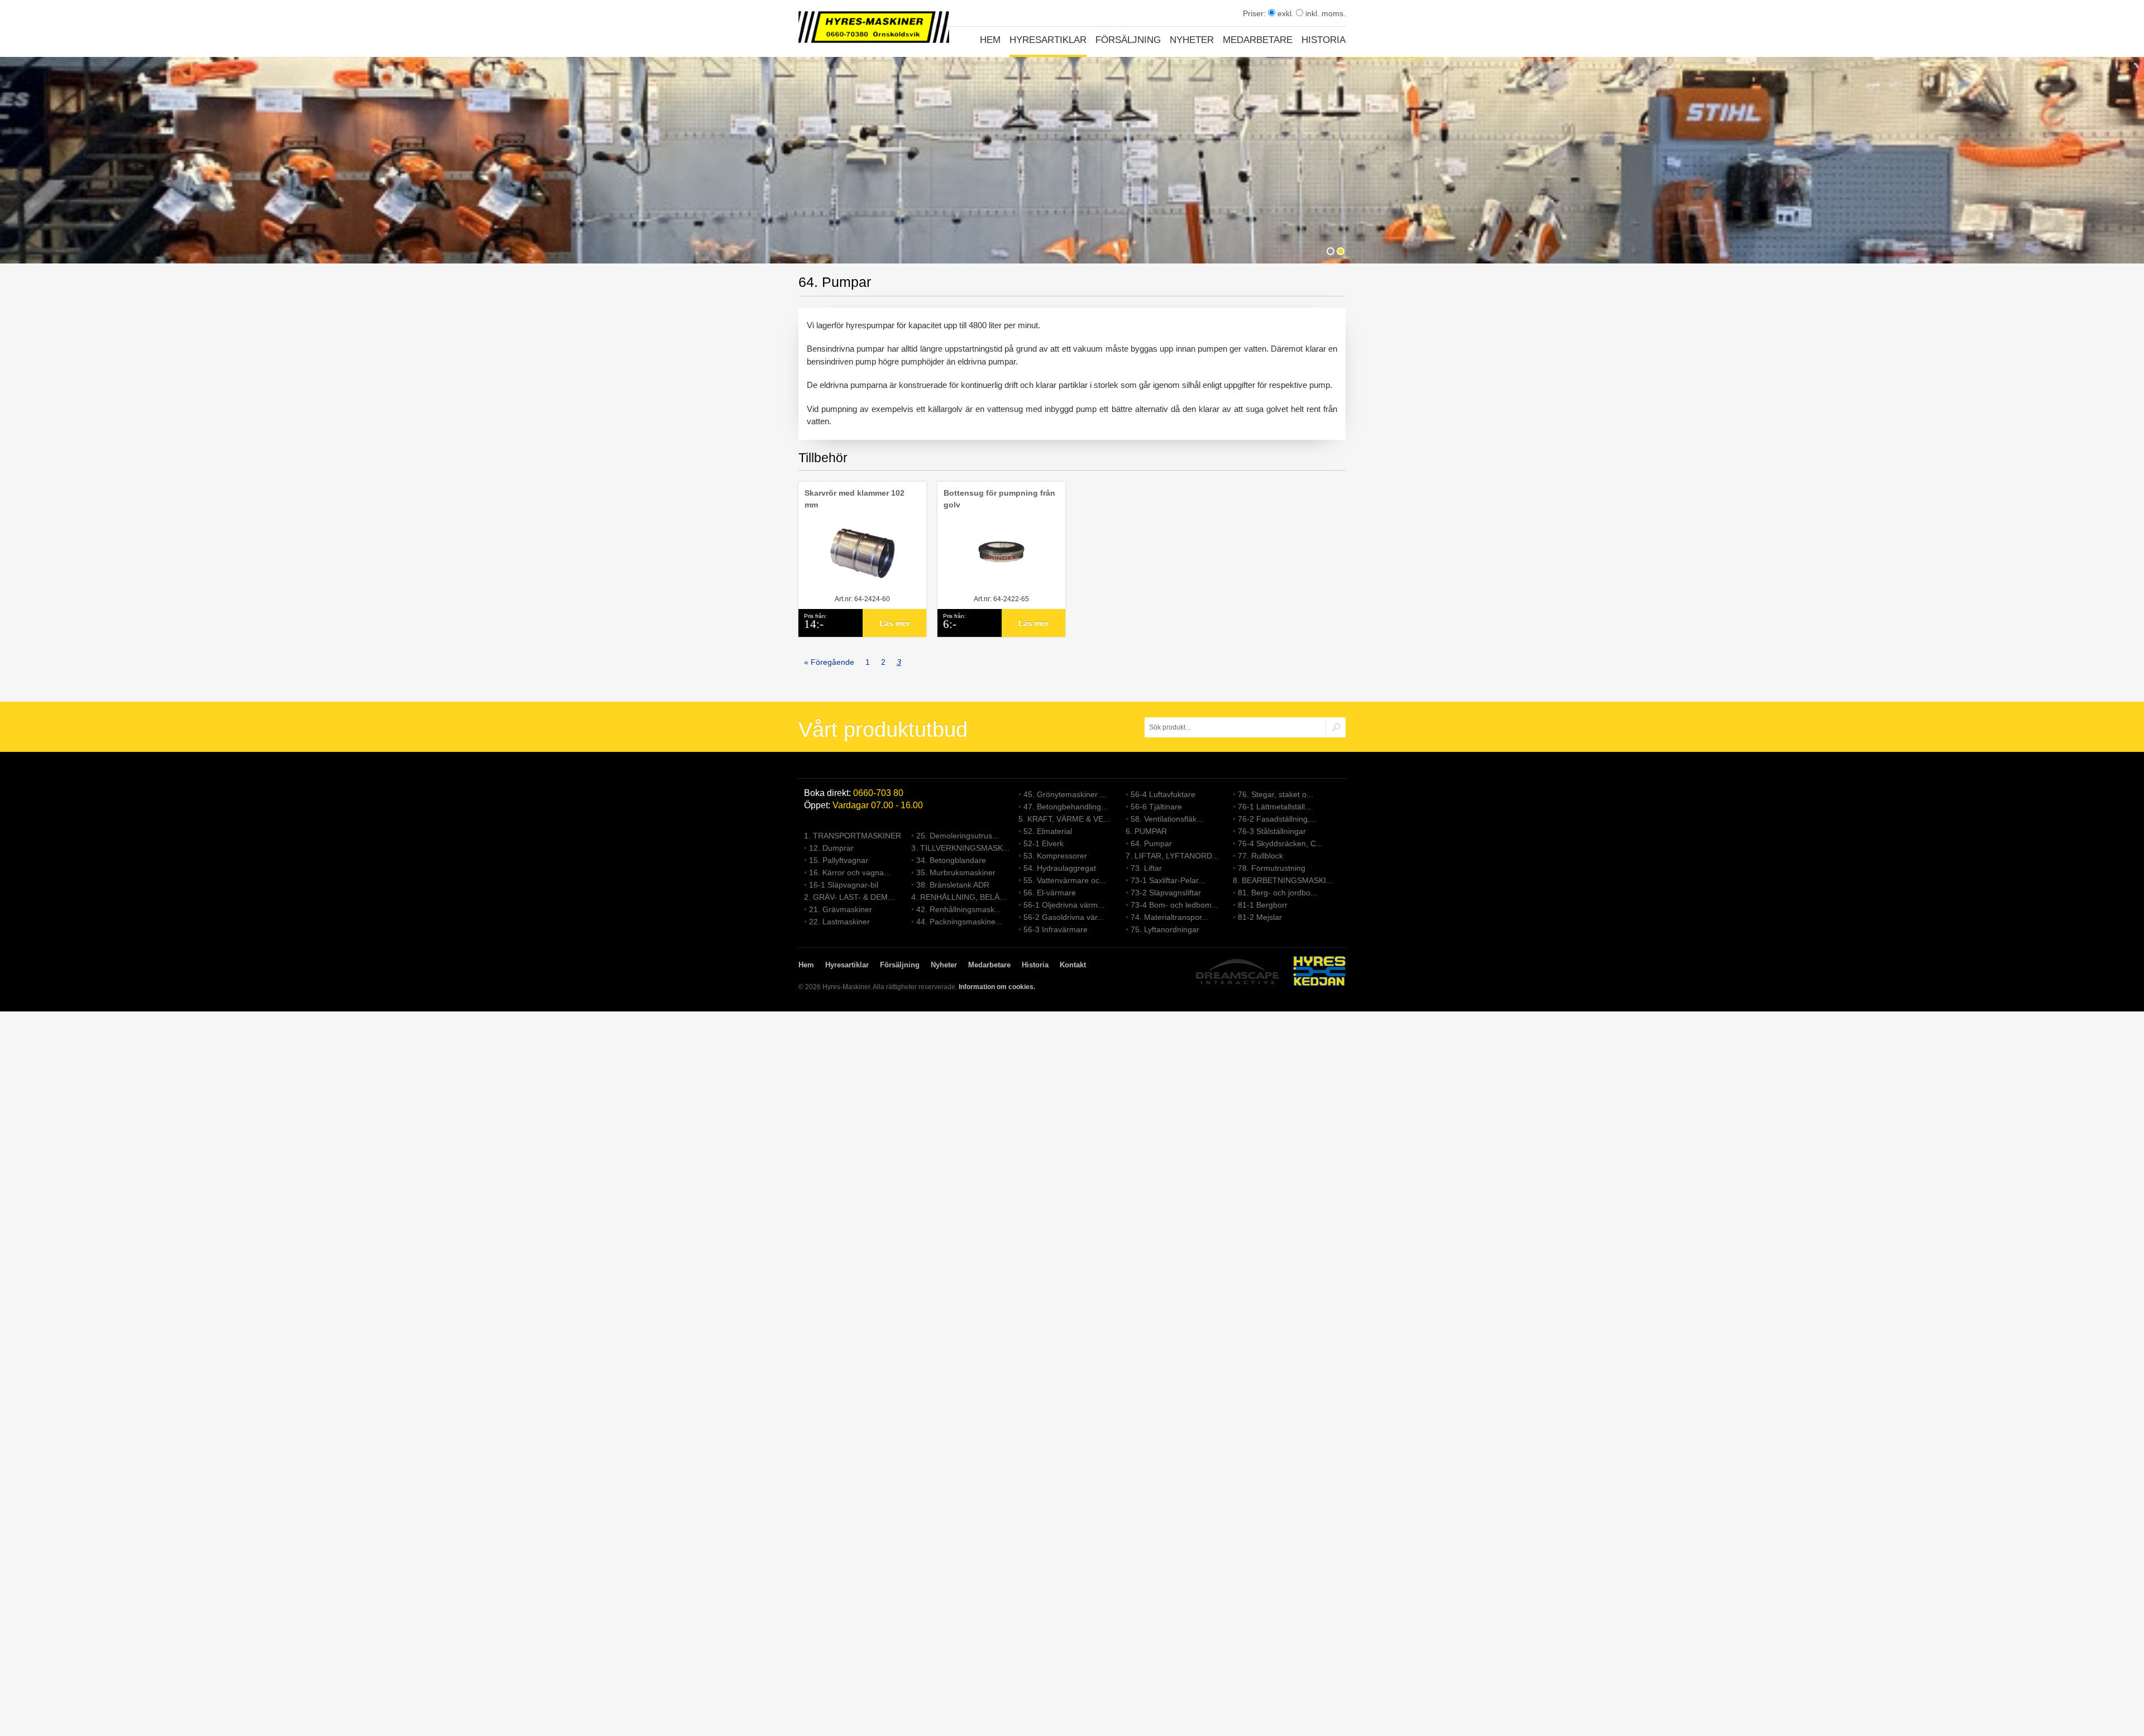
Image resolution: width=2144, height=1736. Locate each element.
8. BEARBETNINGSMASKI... (1283, 880)
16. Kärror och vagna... (850, 872)
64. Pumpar (1151, 843)
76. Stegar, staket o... (1276, 794)
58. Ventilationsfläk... (1167, 819)
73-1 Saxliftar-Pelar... (1168, 880)
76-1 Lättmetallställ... (1275, 807)
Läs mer (894, 623)
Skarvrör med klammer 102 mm (855, 499)
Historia (1324, 40)
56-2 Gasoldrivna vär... (1064, 917)
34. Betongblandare (951, 860)
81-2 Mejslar (1260, 917)
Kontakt (1073, 965)
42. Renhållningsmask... (959, 909)
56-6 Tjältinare (1156, 807)
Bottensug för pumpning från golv (999, 499)
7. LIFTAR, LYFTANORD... (1172, 856)
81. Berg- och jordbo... (1277, 893)
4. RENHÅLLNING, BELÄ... (959, 897)
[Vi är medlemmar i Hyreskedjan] (1319, 973)
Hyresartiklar (1048, 40)
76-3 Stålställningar (1272, 831)
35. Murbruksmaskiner (956, 872)
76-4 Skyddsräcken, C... (1280, 843)
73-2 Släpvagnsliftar (1166, 893)
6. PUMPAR (1146, 831)
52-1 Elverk (1044, 843)
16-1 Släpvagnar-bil (844, 885)
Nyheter (1192, 40)
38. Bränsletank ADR (953, 885)
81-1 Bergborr (1263, 905)
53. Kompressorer (1055, 856)
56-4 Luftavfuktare (1163, 794)
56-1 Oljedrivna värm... (1064, 905)
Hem (990, 40)
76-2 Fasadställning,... (1277, 819)
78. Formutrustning (1272, 868)
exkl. (1284, 13)
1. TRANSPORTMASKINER (853, 836)
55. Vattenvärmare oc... (1065, 880)
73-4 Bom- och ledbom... (1174, 905)
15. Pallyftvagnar (839, 860)
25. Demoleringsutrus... (958, 836)
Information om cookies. (997, 987)
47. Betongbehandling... (1066, 807)
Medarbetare (1258, 40)
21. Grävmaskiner (841, 909)
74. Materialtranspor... (1169, 917)
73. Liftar (1146, 868)
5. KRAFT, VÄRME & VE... (1064, 819)
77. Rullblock (1260, 856)
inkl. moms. (1324, 13)
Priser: (1255, 13)
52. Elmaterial (1048, 831)
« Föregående (829, 662)
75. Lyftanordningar (1165, 929)
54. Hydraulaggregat (1060, 868)
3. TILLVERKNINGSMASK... (960, 848)
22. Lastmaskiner (839, 922)
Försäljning (1128, 40)
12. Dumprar (831, 848)
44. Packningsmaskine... (959, 922)
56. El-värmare (1050, 893)
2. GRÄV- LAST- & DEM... (849, 897)
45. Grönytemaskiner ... (1065, 794)
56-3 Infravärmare (1056, 929)
